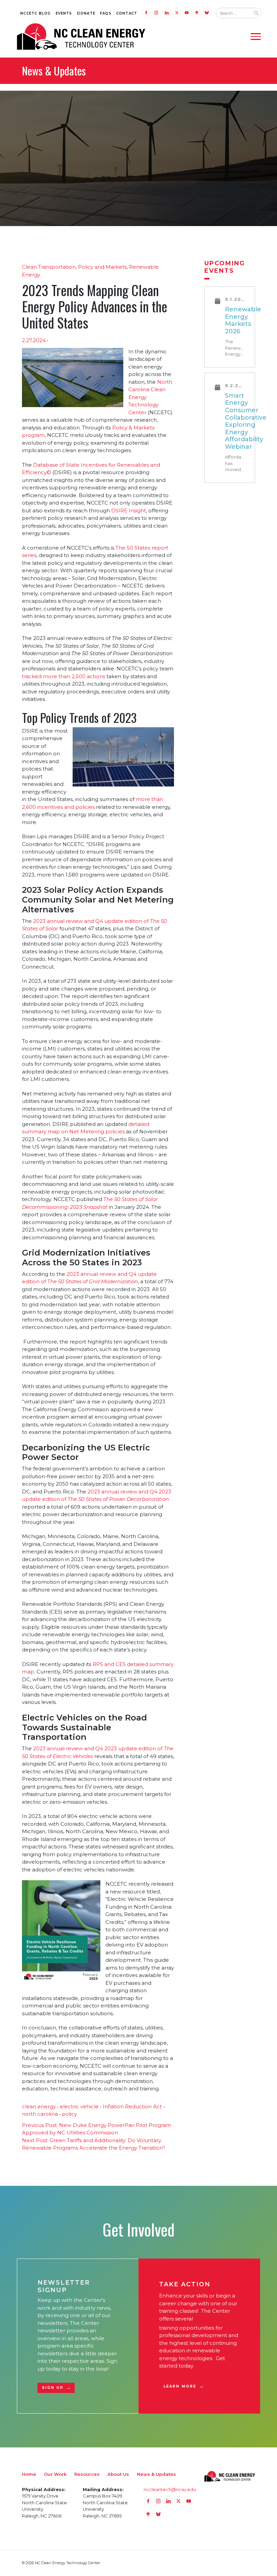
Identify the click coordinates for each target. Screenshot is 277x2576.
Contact (127, 13)
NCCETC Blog (35, 13)
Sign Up (53, 2388)
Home (29, 2474)
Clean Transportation (49, 267)
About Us (118, 2474)
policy (69, 2114)
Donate (86, 13)
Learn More (180, 2386)
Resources (87, 2474)
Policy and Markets (102, 267)
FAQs (106, 13)
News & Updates (156, 2474)
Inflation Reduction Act (132, 2106)
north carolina (40, 2114)
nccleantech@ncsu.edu (170, 2489)
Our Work (55, 2474)
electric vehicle (79, 2106)
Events (64, 13)
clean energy (39, 2106)
